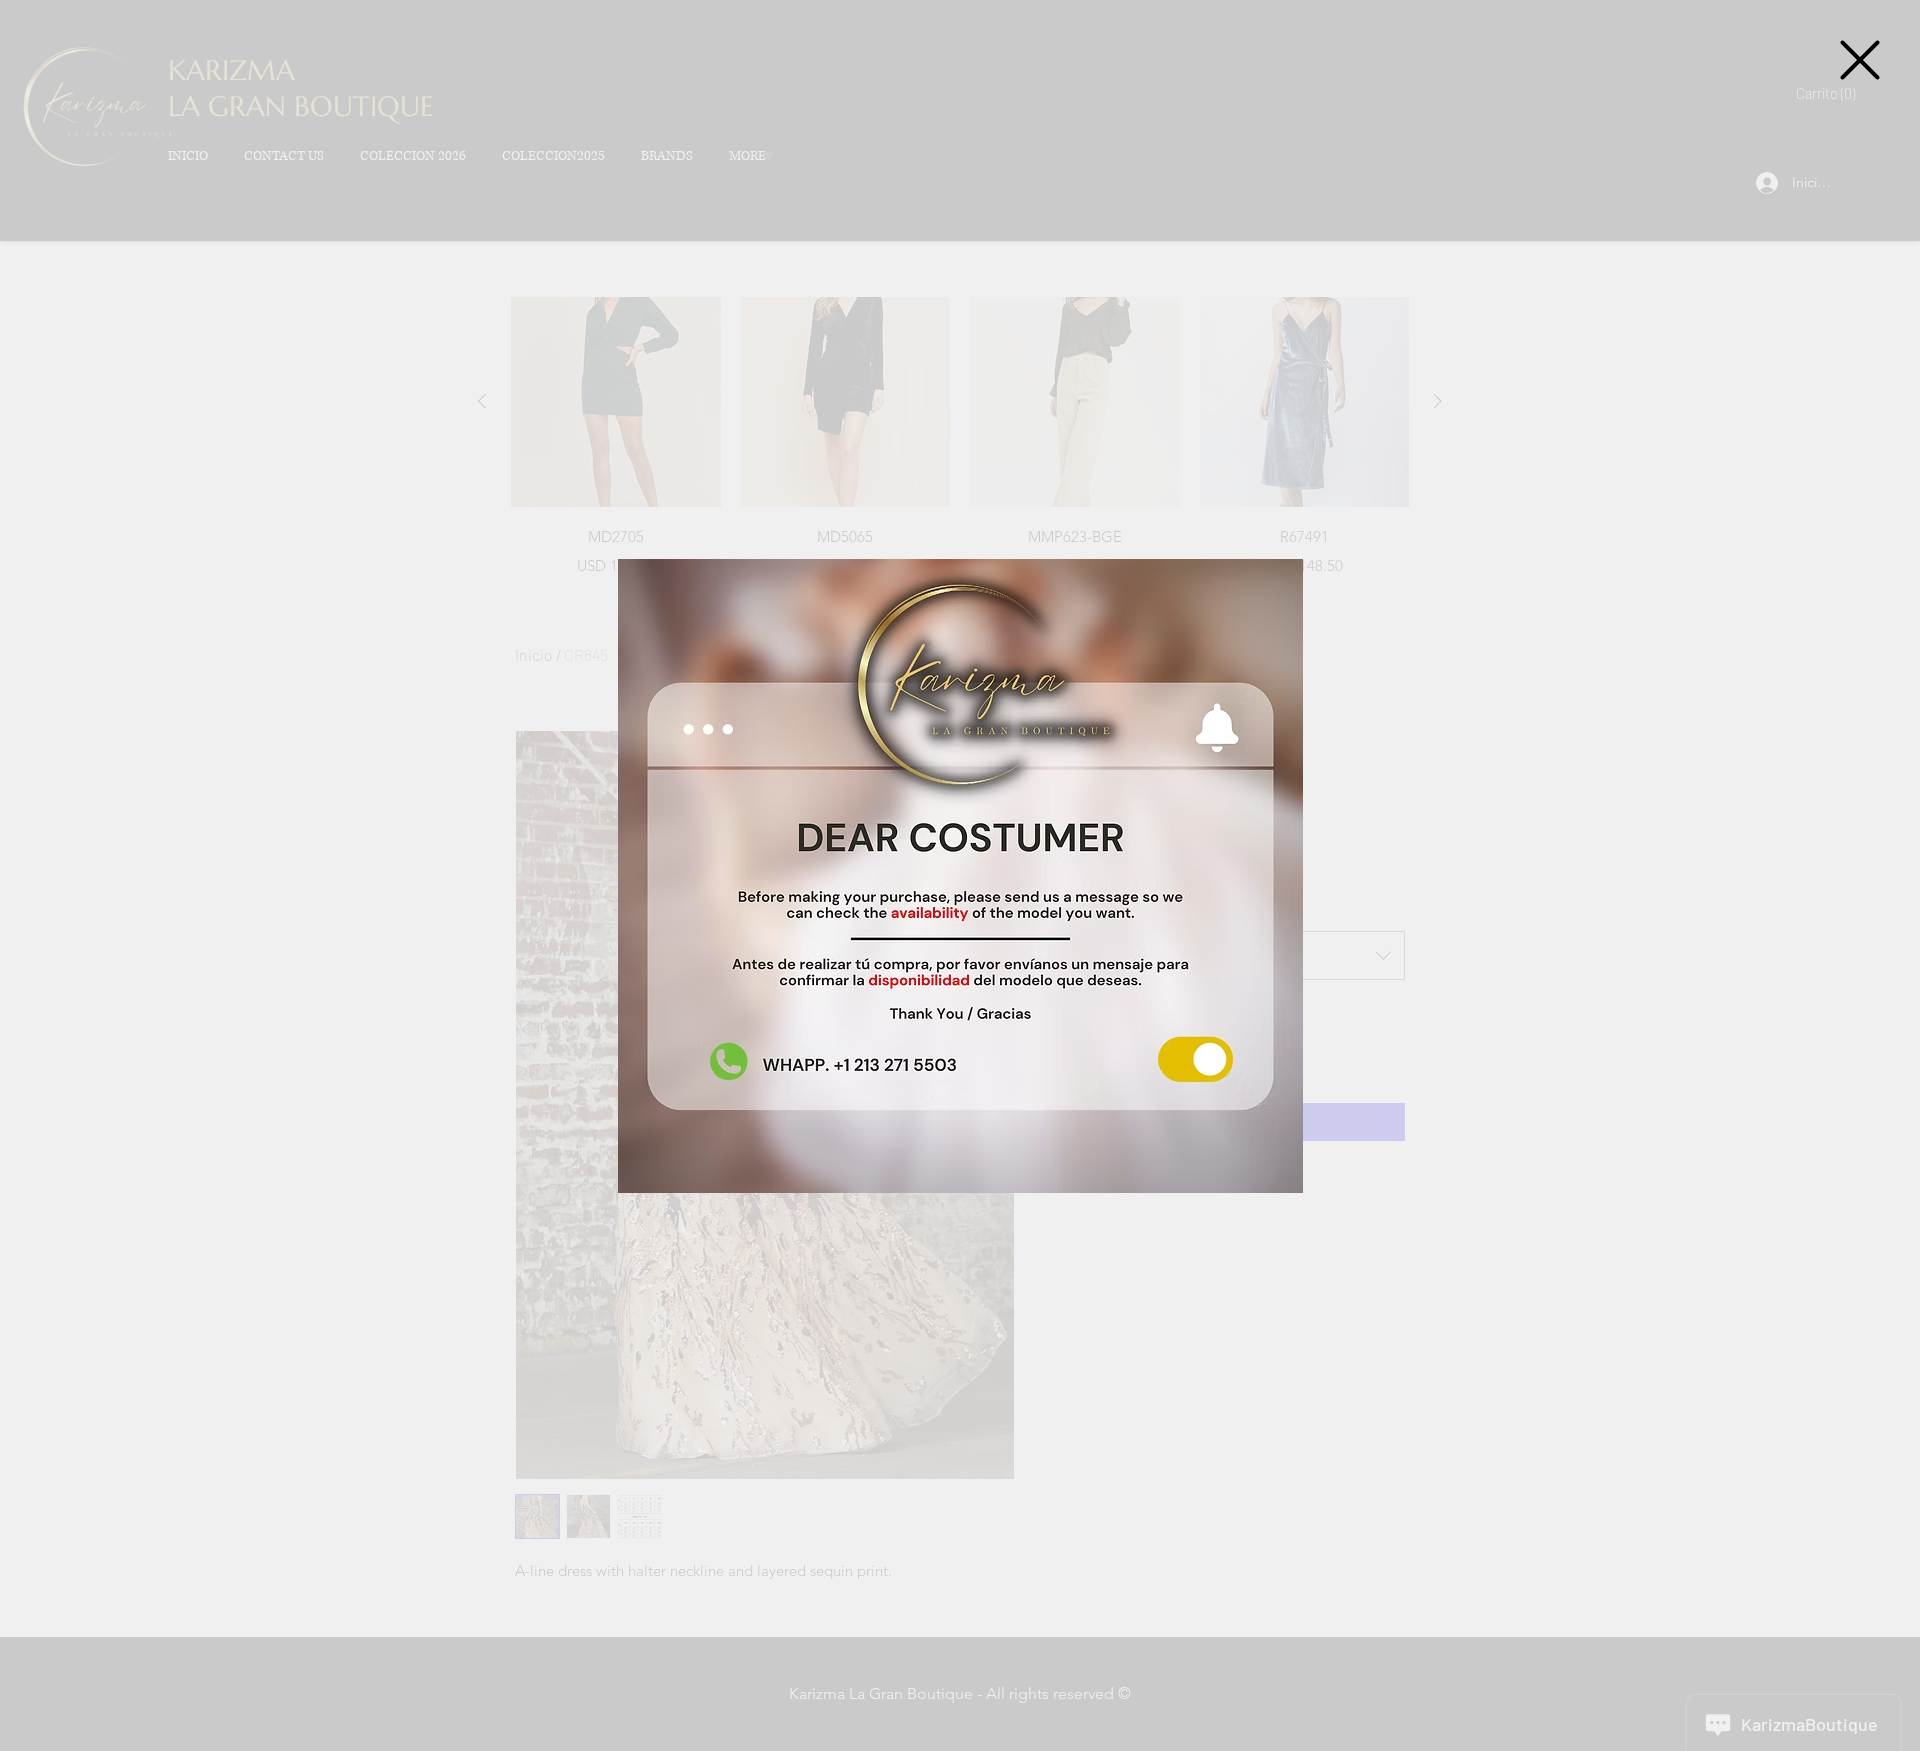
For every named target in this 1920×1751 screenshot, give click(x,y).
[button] (1860, 60)
